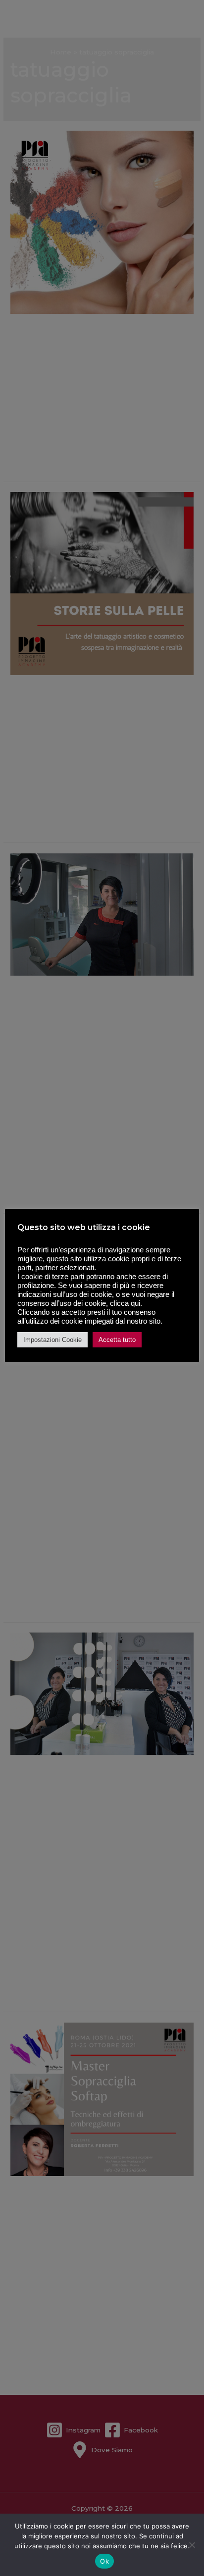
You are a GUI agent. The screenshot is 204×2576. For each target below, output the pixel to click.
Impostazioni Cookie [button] (52, 1340)
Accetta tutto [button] (117, 1340)
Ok (104, 2561)
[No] (192, 2545)
